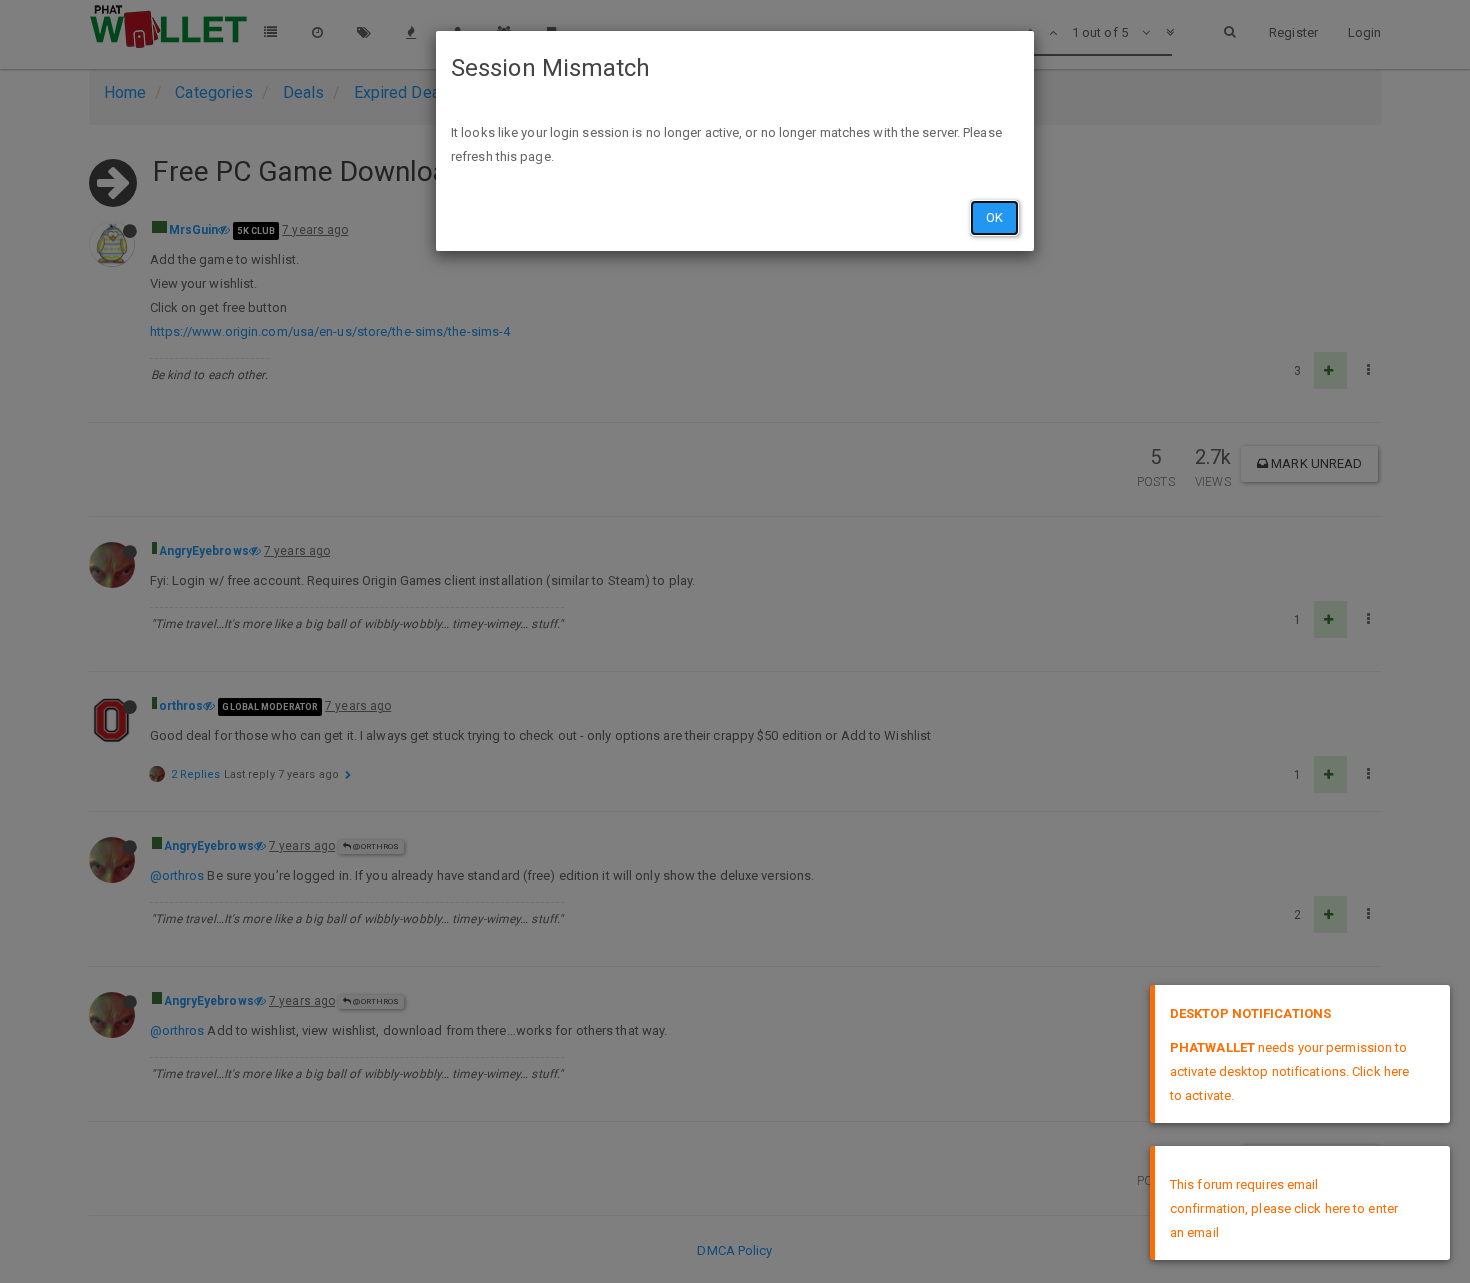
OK (994, 217)
